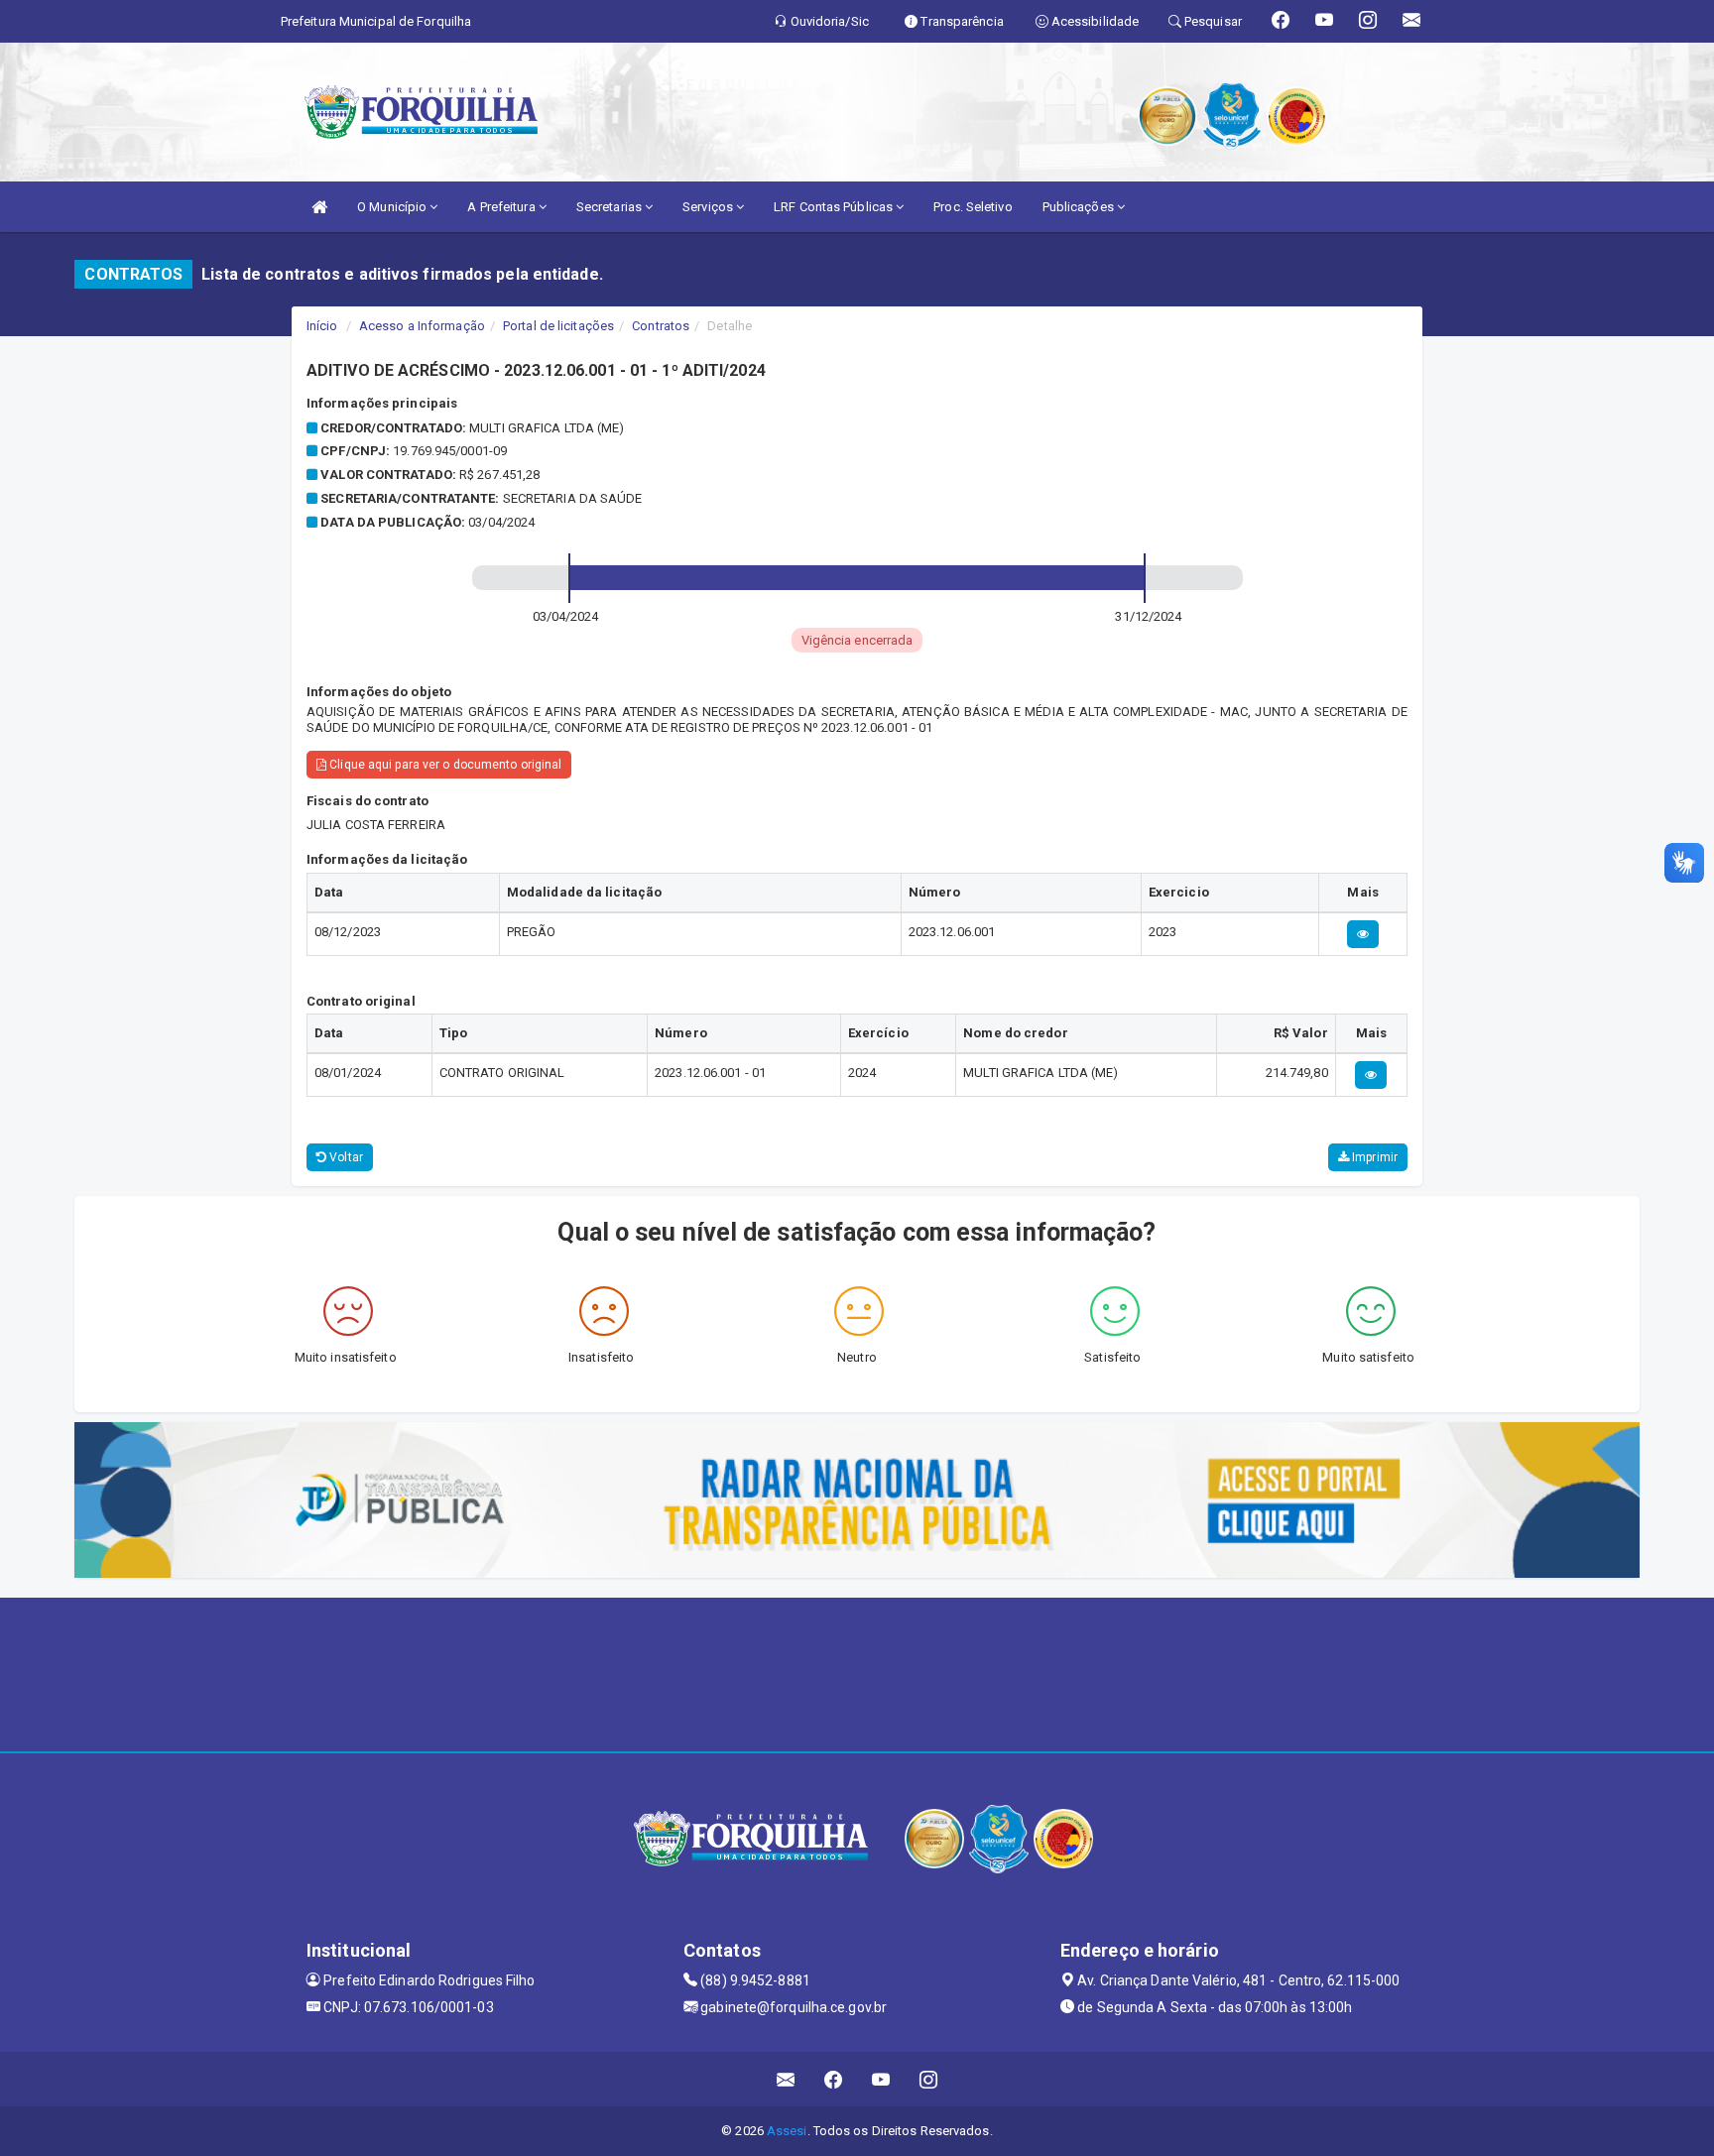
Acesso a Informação (422, 326)
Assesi (787, 2131)
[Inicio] (319, 207)
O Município (393, 207)
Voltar (345, 1157)
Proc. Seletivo (973, 207)
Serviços (709, 207)
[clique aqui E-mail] (786, 2079)
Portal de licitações (558, 326)
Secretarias (611, 207)
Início (322, 326)
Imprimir (1373, 1157)
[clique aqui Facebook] (834, 2079)
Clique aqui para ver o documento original (444, 765)
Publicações (1080, 207)
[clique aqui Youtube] (881, 2079)
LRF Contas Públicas (835, 207)
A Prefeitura (502, 207)
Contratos (661, 326)
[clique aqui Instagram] (929, 2079)
